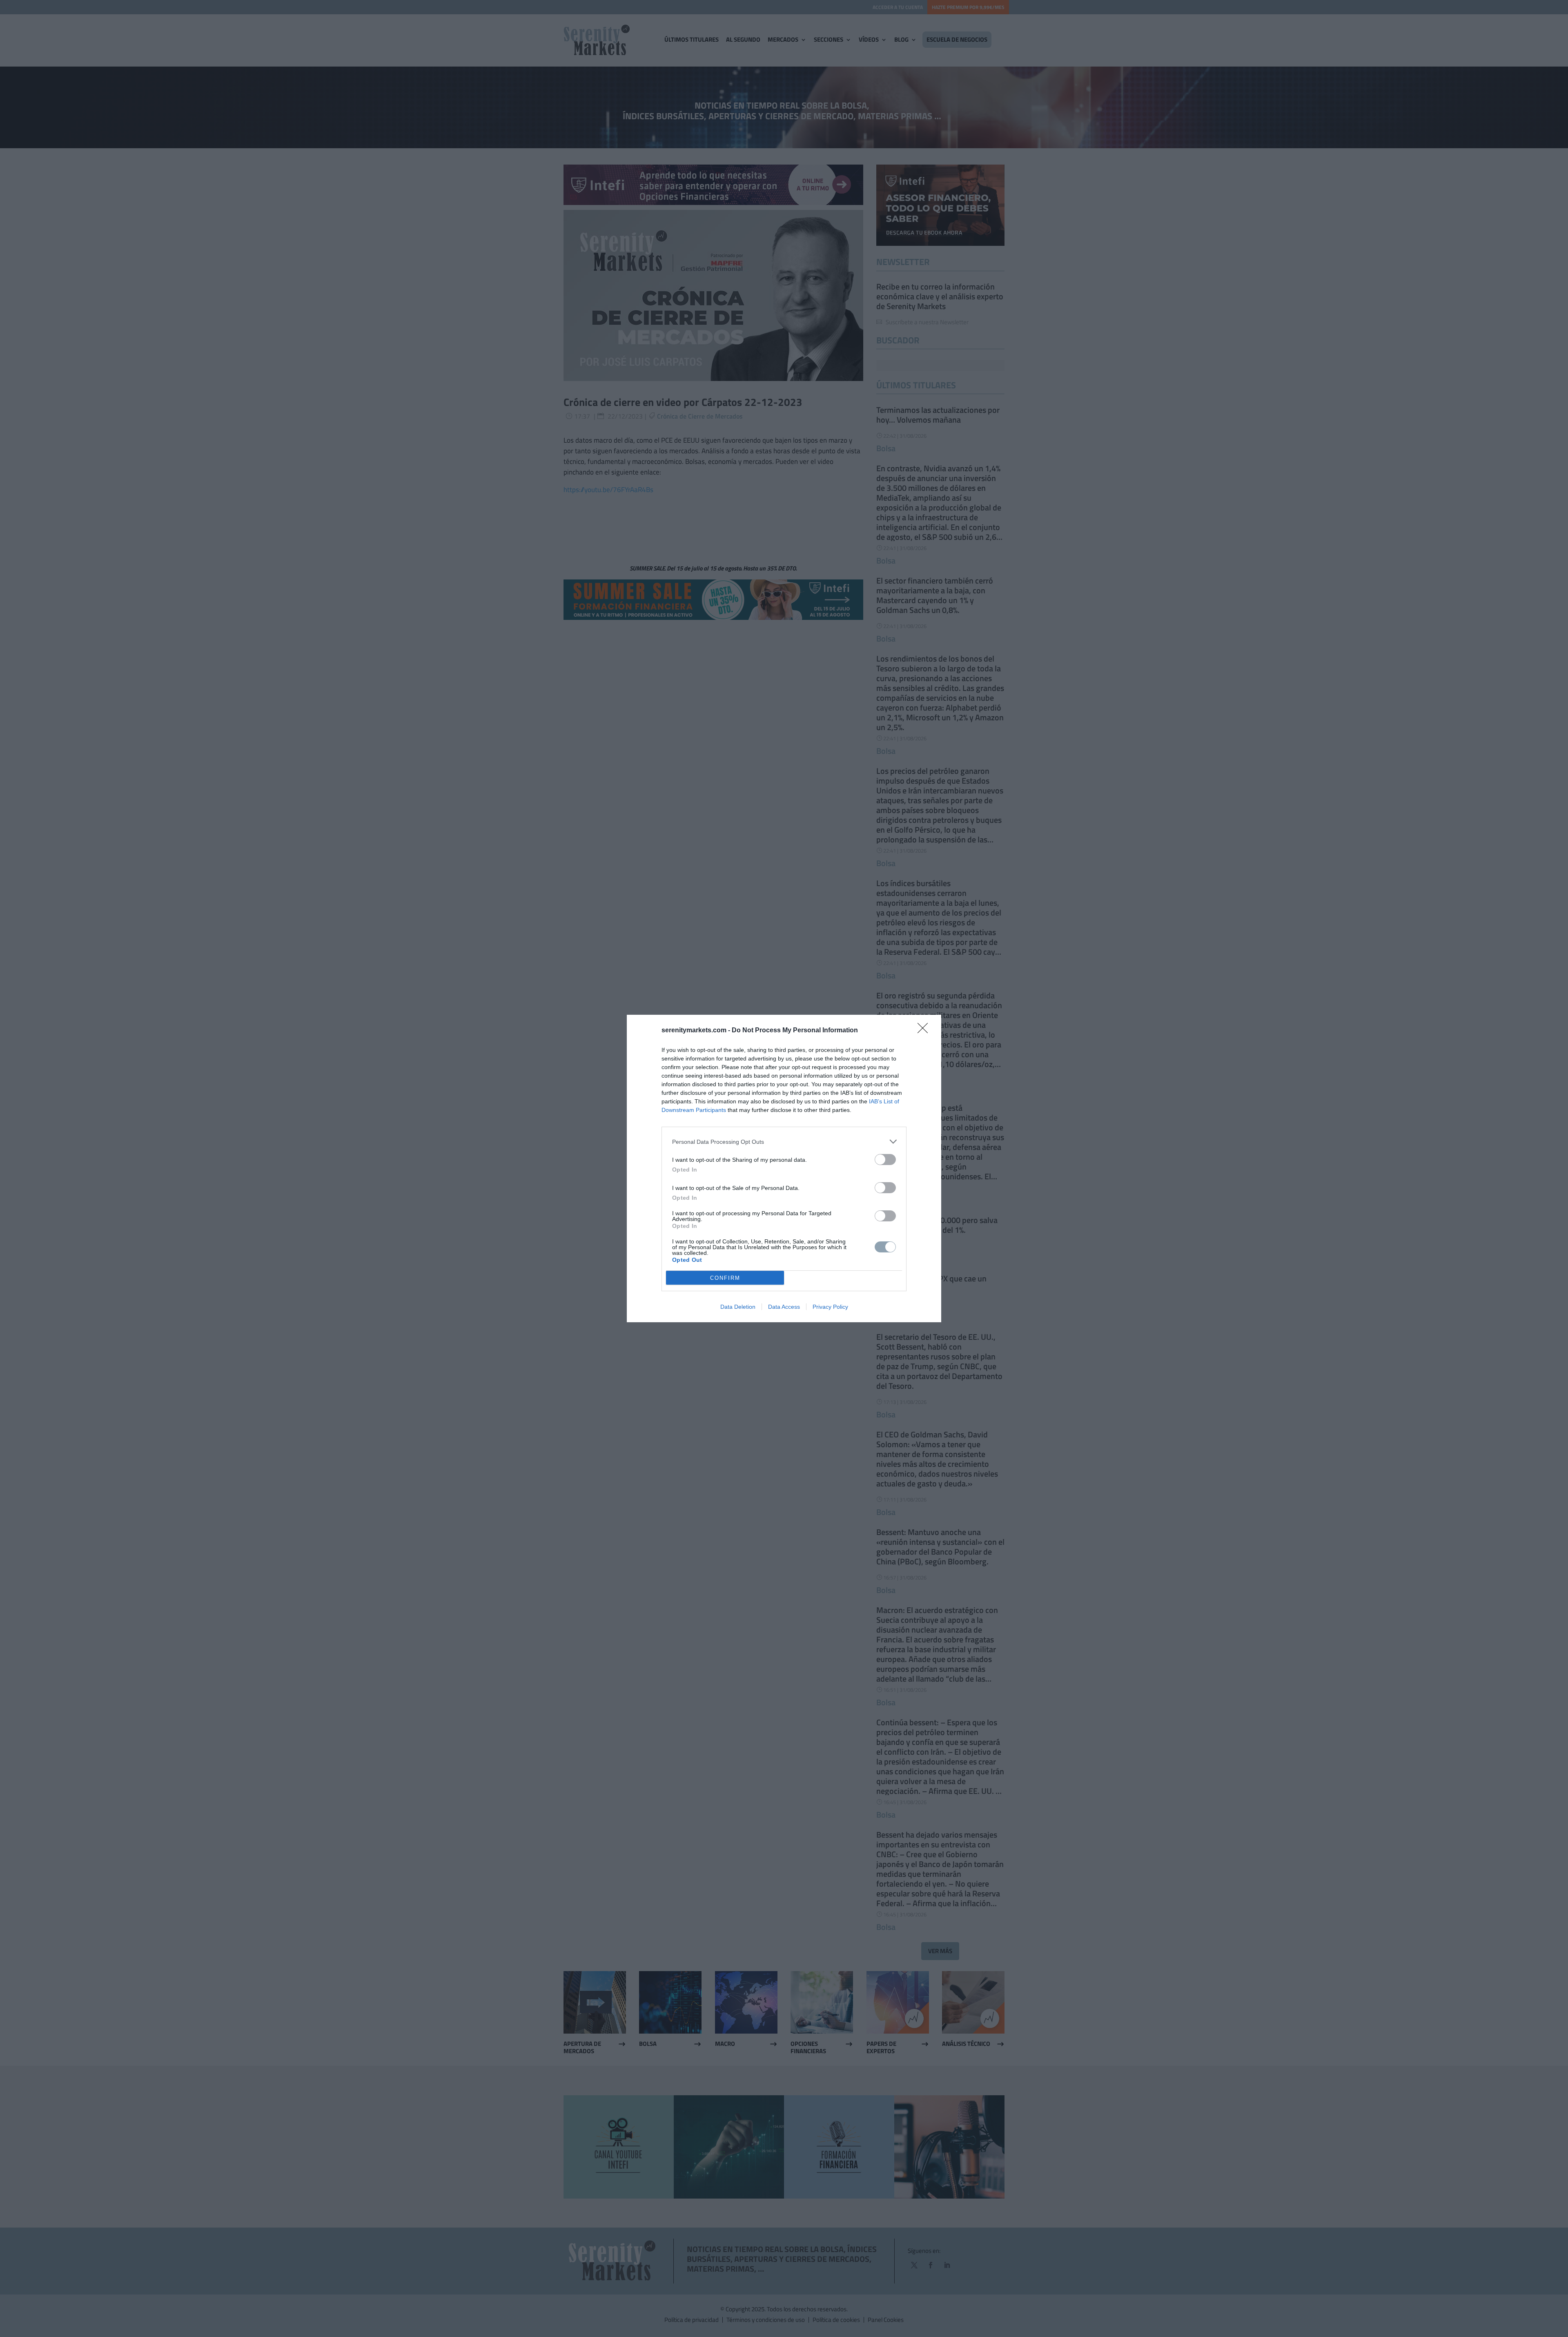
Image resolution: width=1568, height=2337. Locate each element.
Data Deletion (738, 1307)
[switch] (885, 1160)
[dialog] (784, 1168)
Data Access (784, 1307)
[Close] (925, 1031)
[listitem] (784, 1142)
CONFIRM (725, 1278)
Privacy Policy (830, 1307)
